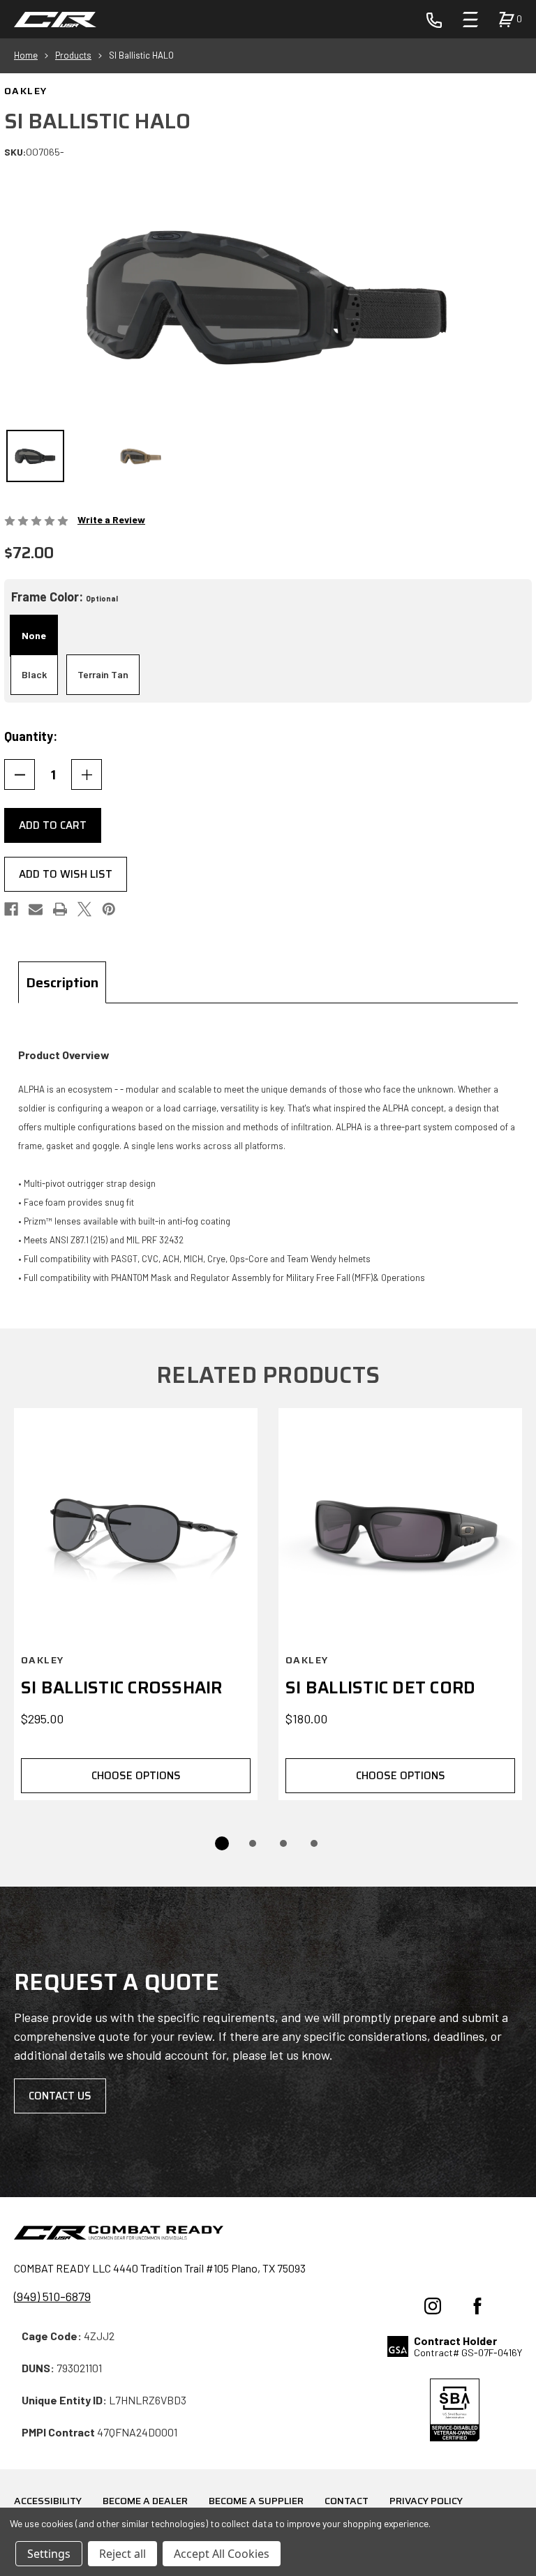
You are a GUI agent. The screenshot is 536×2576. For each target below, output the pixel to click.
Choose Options (136, 1776)
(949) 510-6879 (52, 2296)
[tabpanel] (268, 1166)
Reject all (122, 2554)
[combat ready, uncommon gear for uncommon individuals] (119, 2235)
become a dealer (145, 2501)
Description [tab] (62, 982)
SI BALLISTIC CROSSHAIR (122, 1688)
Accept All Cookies (222, 2554)
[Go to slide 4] (314, 1843)
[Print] (60, 909)
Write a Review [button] (111, 519)
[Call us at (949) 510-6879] (434, 19)
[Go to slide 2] (253, 1843)
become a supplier (256, 2501)
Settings (49, 2554)
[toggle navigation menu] (470, 20)
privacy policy (426, 2501)
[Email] (36, 909)
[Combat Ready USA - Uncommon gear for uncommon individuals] (55, 20)
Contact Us (60, 2096)
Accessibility (48, 2501)
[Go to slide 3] (283, 1843)
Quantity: (31, 736)
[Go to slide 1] (222, 1843)
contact (347, 2501)
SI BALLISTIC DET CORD (380, 1688)
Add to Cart (53, 825)
